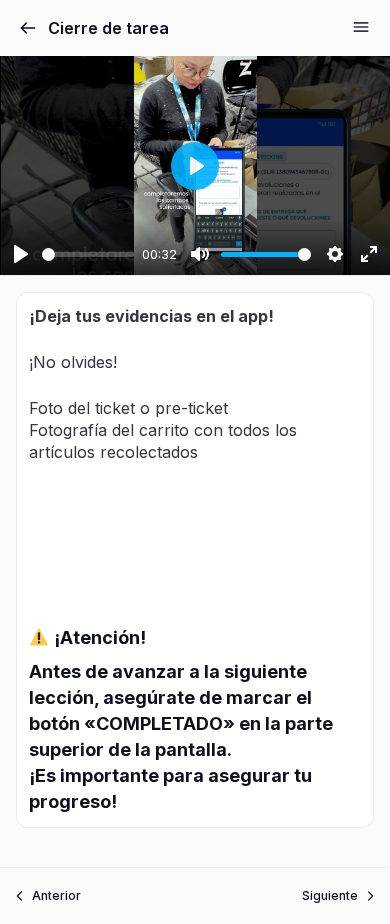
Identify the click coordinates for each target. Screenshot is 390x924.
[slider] (88, 254)
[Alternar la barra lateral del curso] (361, 27)
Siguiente (330, 895)
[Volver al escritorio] (28, 28)
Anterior (56, 895)
